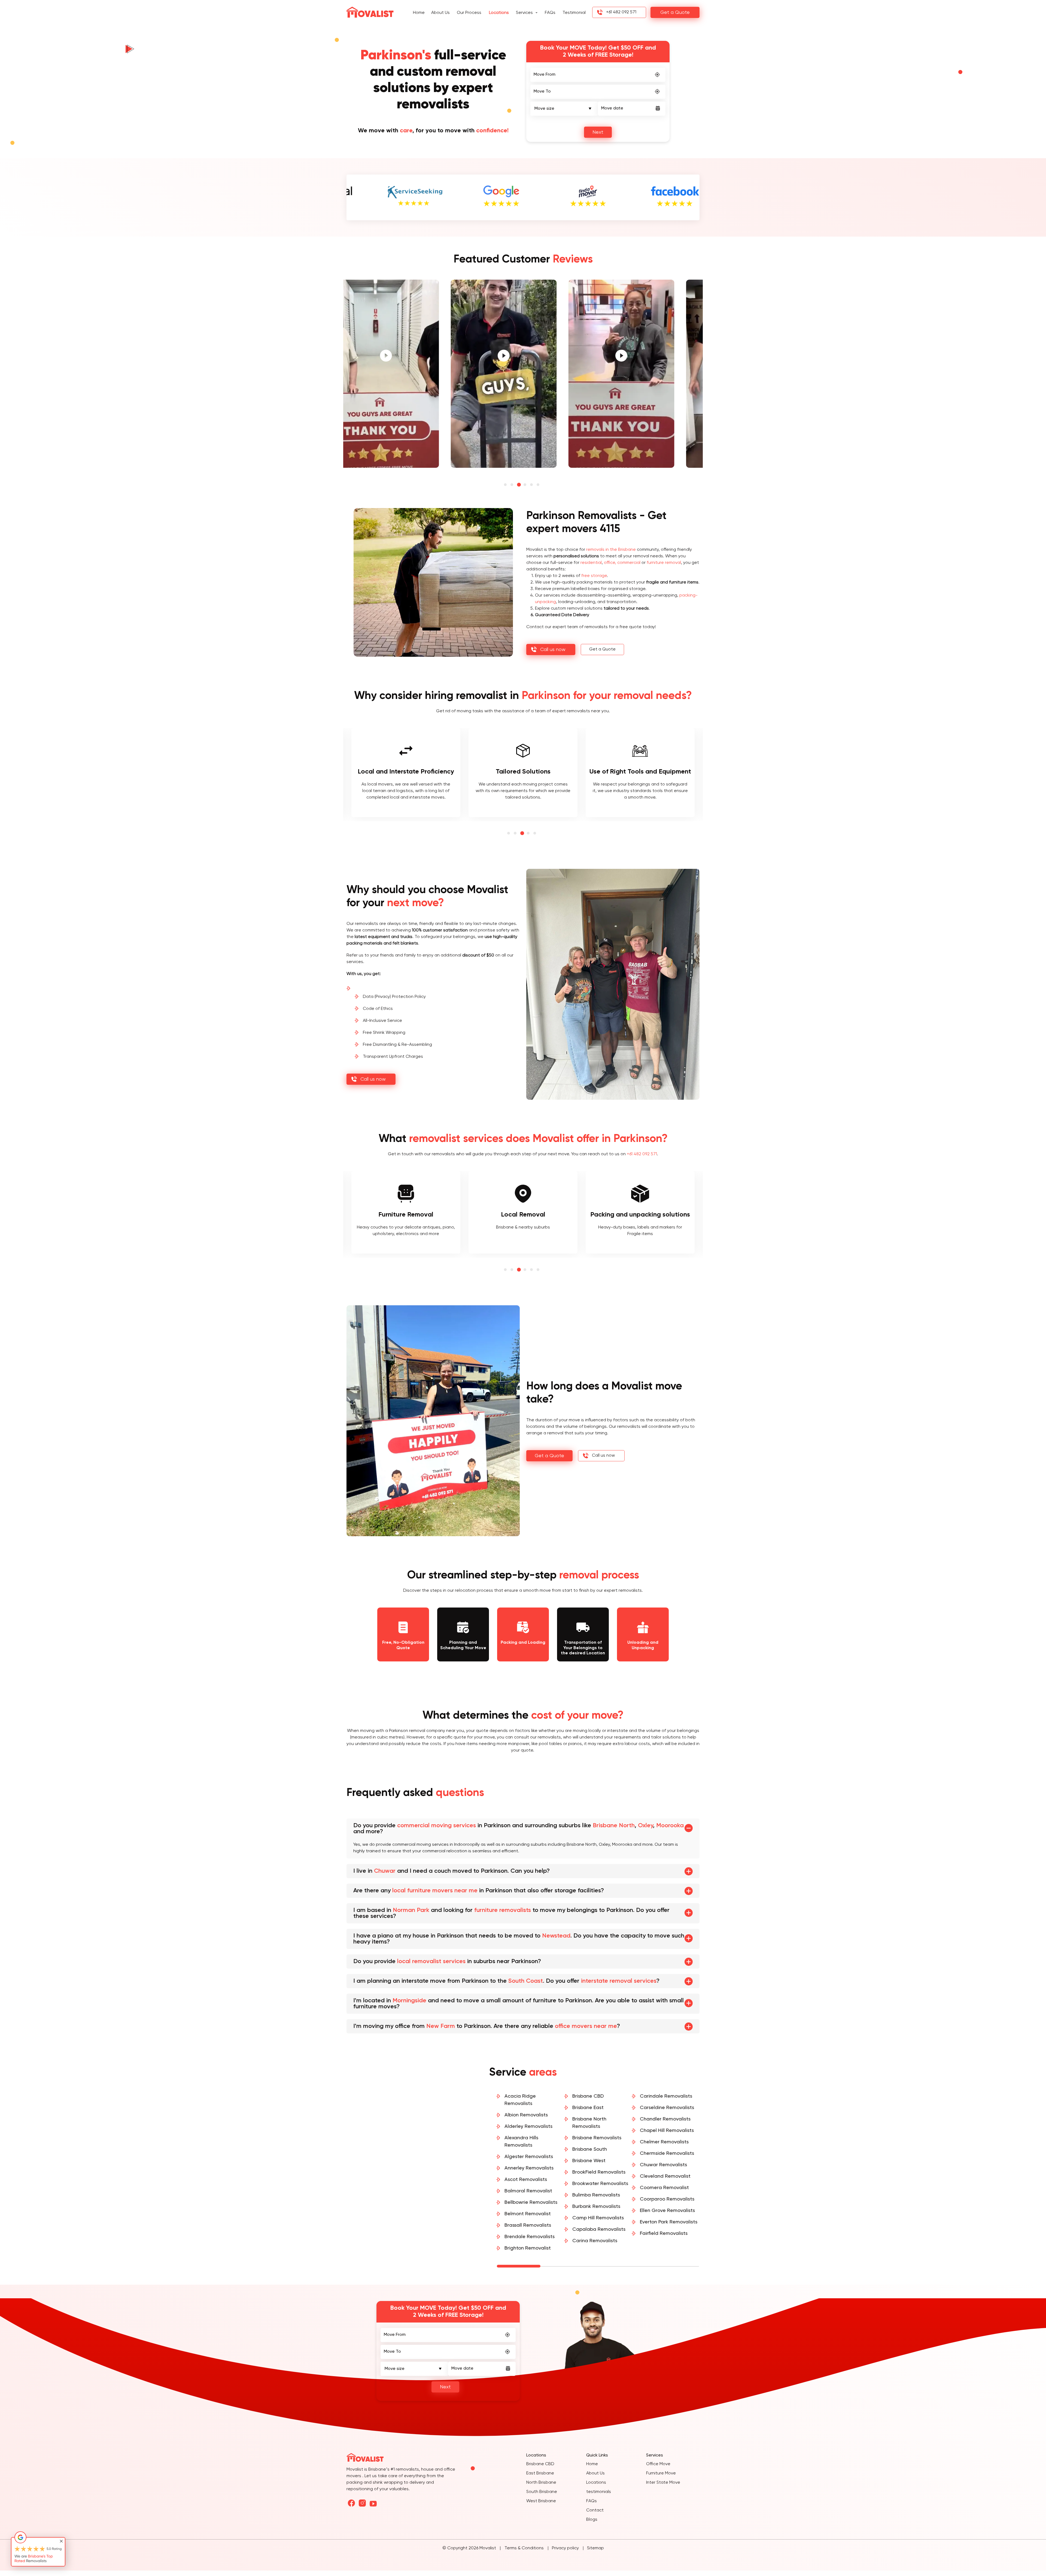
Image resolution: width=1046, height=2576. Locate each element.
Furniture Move (661, 2473)
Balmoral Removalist (528, 2191)
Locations (499, 13)
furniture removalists (503, 1910)
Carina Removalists (595, 2241)
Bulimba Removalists (596, 2195)
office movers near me (586, 2026)
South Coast (526, 1981)
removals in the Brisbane (611, 550)
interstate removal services (619, 1981)
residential (591, 563)
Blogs (592, 2520)
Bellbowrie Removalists (531, 2202)
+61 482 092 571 (621, 12)
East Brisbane (540, 2473)
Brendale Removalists (530, 2237)
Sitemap (595, 2548)
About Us (440, 13)
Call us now (553, 650)
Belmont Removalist (528, 2214)
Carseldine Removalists (667, 2108)
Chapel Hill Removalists (667, 2131)
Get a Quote (675, 13)
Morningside (409, 2001)
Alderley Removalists (528, 2126)
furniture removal (664, 563)
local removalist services (431, 1961)
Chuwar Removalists (663, 2165)
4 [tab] (526, 485)
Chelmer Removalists (664, 2142)
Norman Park (411, 1910)
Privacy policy (565, 2548)
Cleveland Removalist (665, 2176)
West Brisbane (541, 2501)
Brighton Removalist (528, 2248)
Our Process (469, 13)
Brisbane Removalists (597, 2138)
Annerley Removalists (529, 2168)
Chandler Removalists (665, 2119)
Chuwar (385, 1871)
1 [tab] (507, 485)
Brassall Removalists (528, 2225)
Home (419, 13)
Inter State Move (663, 2483)
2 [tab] (513, 485)
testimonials (599, 2492)
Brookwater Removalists (600, 2184)
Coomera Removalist (664, 2188)
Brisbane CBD (588, 2096)
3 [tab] (520, 485)
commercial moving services (437, 1826)
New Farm (441, 2026)
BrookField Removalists (599, 2172)
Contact (595, 2510)
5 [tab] (533, 485)
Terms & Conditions (524, 2548)
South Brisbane (542, 2492)
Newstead (556, 1936)
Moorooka (670, 1826)
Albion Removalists (526, 2115)
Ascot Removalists (526, 2180)
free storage (594, 576)
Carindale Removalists (666, 2096)
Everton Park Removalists (669, 2222)
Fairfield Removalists (664, 2233)
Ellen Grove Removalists (667, 2211)
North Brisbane (541, 2483)
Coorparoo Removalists (667, 2199)
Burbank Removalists (596, 2207)
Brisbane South (590, 2149)
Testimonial (574, 13)
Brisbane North (614, 1826)
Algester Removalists (529, 2157)
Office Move (658, 2464)
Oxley (645, 1826)
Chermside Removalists (667, 2153)
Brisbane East (588, 2108)
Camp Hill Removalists (598, 2218)
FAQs (550, 13)
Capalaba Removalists (599, 2229)
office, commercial (622, 563)
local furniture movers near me (435, 1891)
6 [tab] (539, 485)
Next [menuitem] (598, 132)
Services (524, 13)
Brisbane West (589, 2161)
